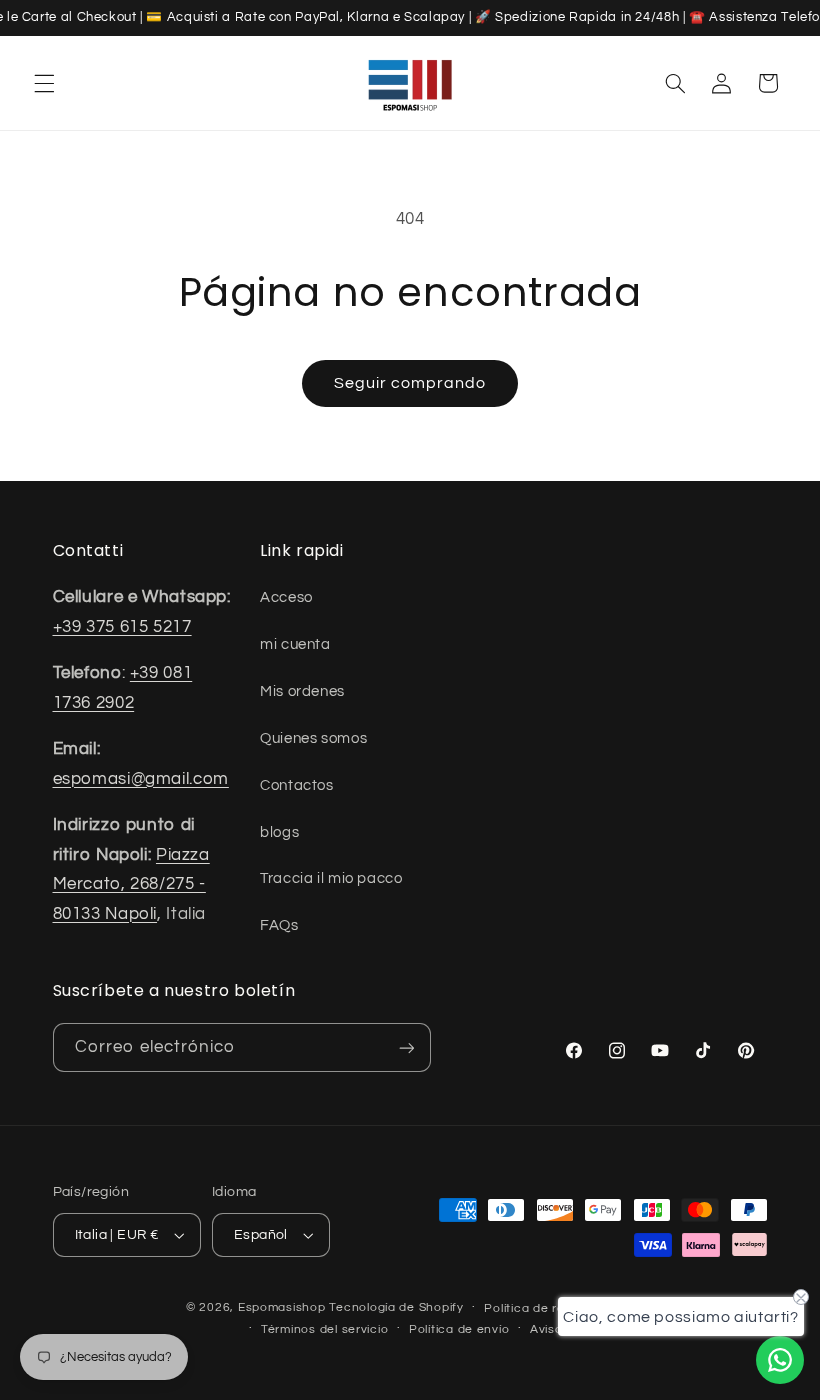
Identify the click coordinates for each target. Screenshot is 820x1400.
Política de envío (459, 1329)
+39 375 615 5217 (122, 627)
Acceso (286, 597)
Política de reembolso (549, 1308)
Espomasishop (282, 1307)
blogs (279, 832)
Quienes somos (313, 738)
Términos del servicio (324, 1329)
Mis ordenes (302, 691)
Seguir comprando (410, 383)
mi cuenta (295, 644)
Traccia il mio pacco (331, 878)
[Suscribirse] (406, 1047)
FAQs (279, 925)
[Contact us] (780, 1360)
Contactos (297, 785)
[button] (44, 83)
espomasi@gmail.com (141, 779)
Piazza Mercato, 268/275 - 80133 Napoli (131, 884)
